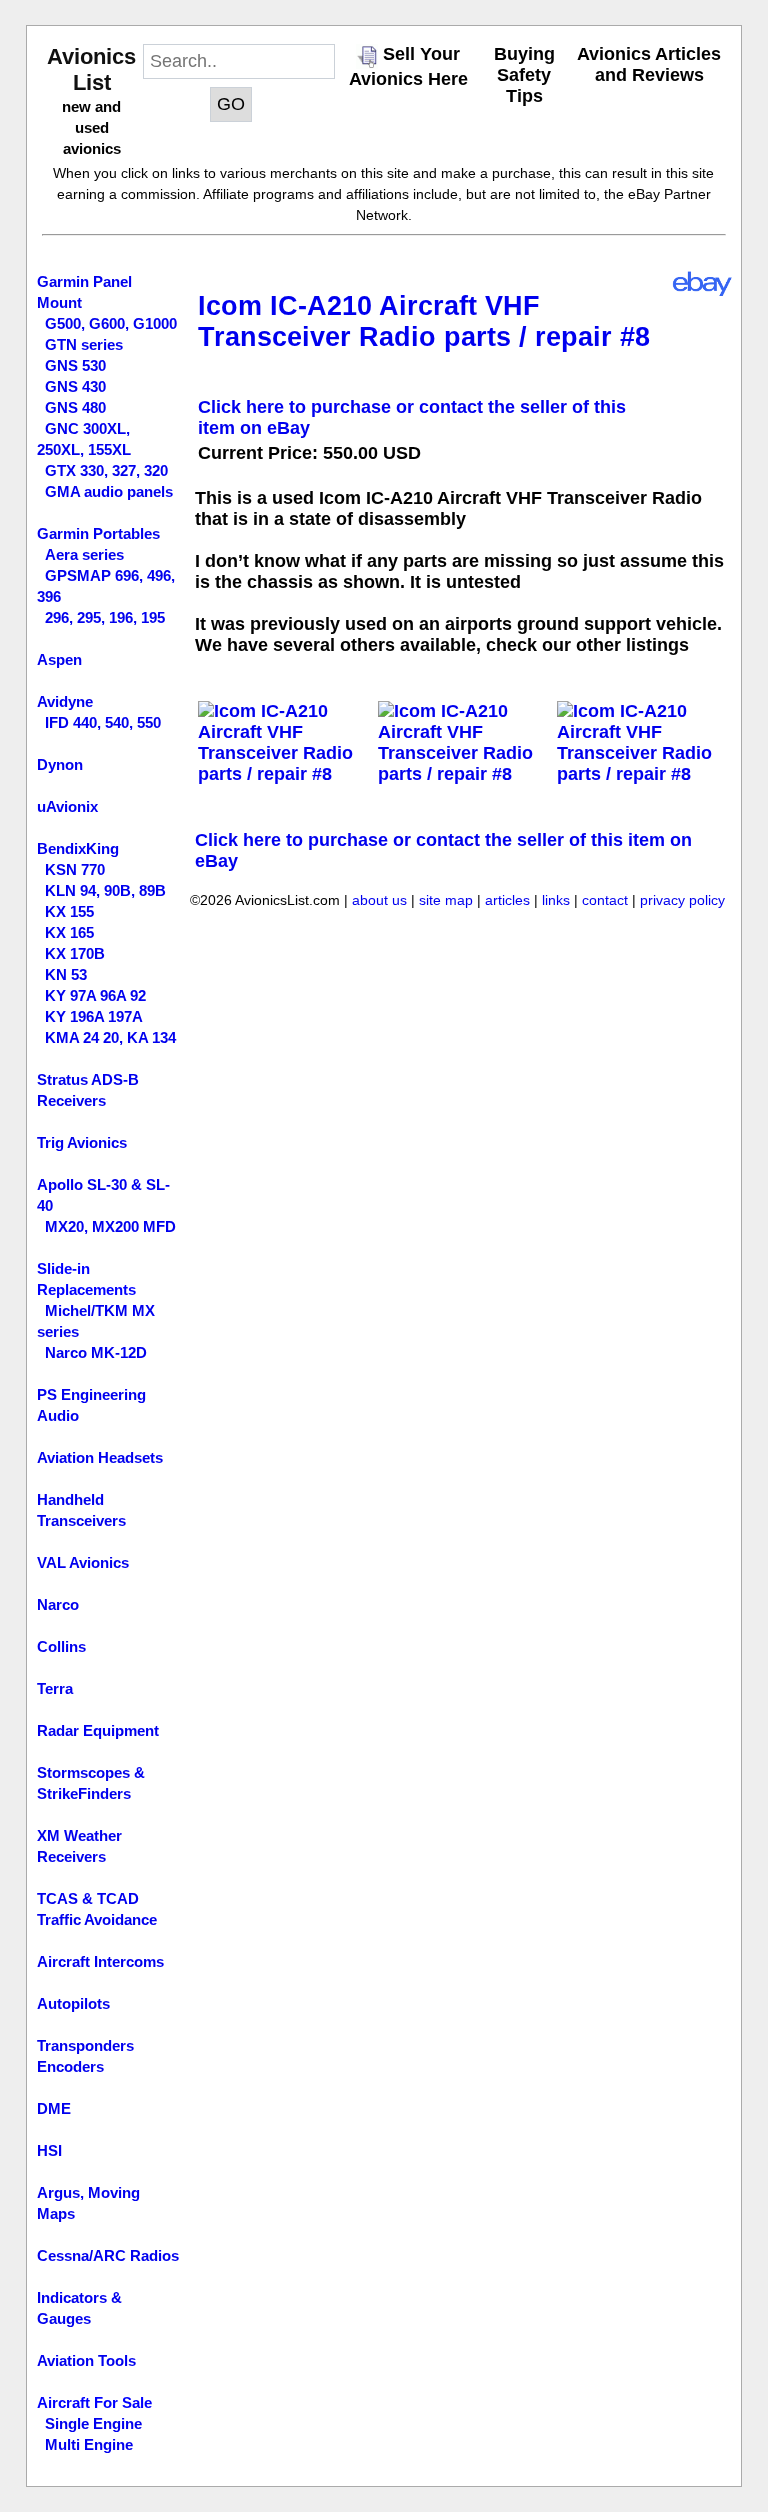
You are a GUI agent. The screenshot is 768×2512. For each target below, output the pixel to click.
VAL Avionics (83, 1562)
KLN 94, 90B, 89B (105, 890)
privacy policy (682, 900)
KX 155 (69, 911)
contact (605, 900)
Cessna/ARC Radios (108, 2255)
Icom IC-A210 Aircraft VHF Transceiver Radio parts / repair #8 (424, 321)
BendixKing (78, 848)
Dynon (60, 764)
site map (446, 900)
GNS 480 (75, 407)
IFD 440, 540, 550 (103, 722)
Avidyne (65, 701)
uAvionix (67, 806)
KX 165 (69, 932)
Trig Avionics (82, 1142)
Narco (58, 1604)
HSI (49, 2150)
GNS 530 (75, 365)
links (556, 900)
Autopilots (73, 2003)
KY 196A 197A (94, 1016)
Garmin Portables (98, 533)
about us (379, 900)
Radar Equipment (98, 1730)
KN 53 (66, 974)
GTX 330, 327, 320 (106, 470)
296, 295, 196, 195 (105, 617)
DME (54, 2108)
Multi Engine (89, 2444)
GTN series (84, 344)
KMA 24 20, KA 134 (110, 1037)
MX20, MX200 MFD (110, 1226)
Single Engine (93, 2423)
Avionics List (91, 69)
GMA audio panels (109, 491)
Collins (61, 1646)
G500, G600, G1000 (111, 323)
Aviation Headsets (100, 1457)
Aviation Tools (86, 2360)
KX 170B (75, 953)
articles (507, 900)
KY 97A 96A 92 (95, 995)
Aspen (59, 659)
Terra (55, 1688)
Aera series (84, 554)
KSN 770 (75, 869)
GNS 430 (75, 386)
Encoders (70, 2066)
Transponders (85, 2045)
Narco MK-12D (96, 1352)
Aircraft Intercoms (100, 1961)
